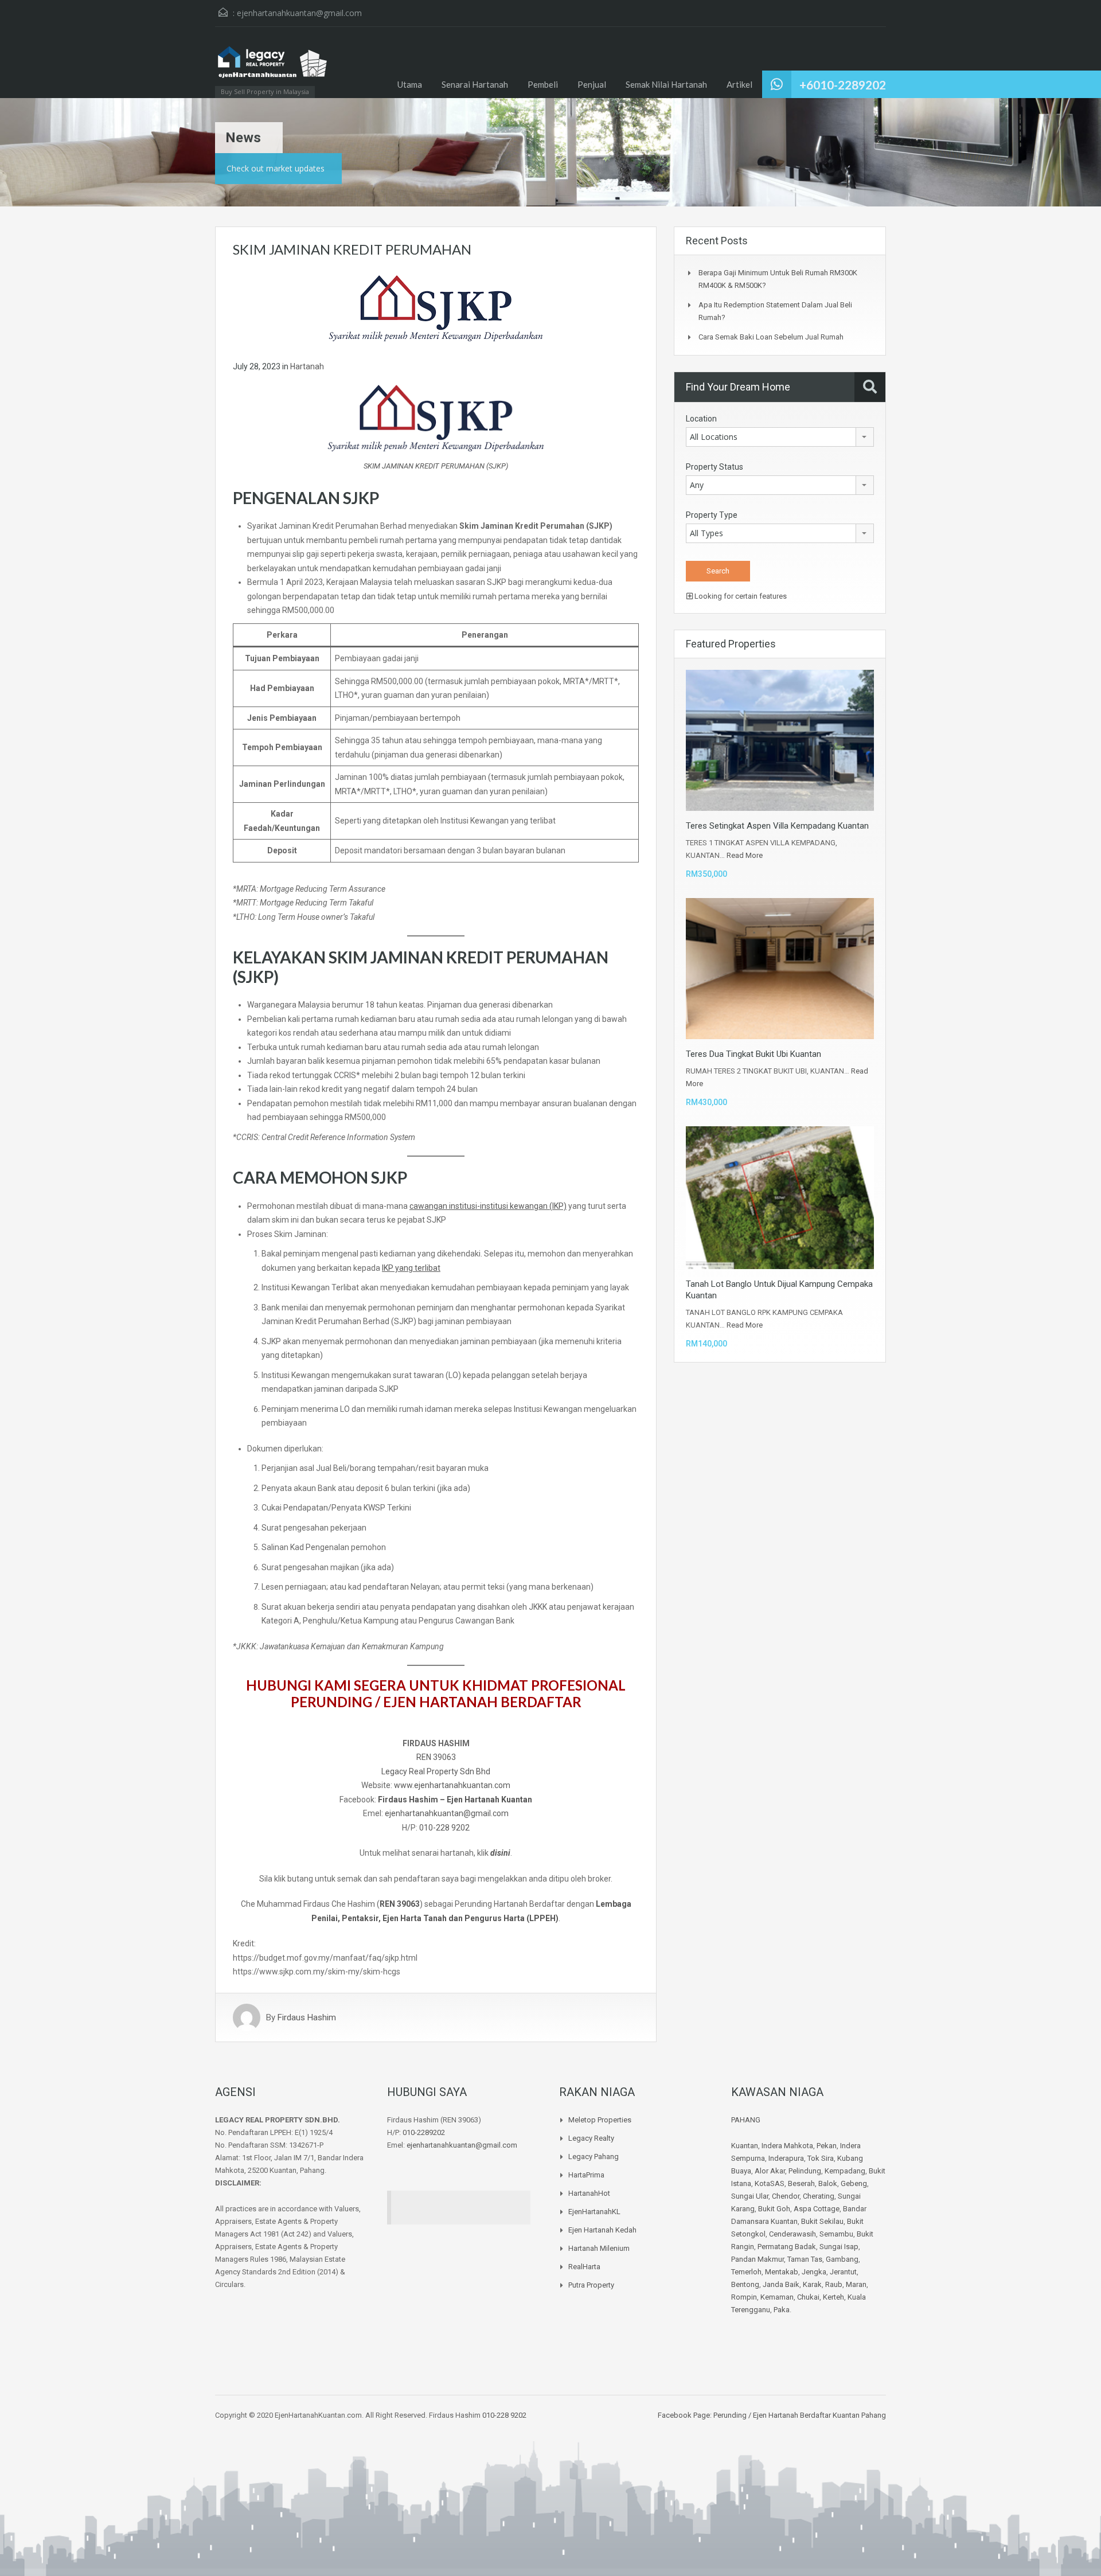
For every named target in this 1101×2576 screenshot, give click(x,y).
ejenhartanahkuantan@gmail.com (299, 13)
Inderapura (786, 2158)
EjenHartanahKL (594, 2212)
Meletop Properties (600, 2120)
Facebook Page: (685, 2415)
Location (701, 419)
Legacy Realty (591, 2138)
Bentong (745, 2284)
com (501, 1813)
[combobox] (780, 437)
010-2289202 (424, 2132)
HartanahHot (589, 2193)
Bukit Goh (774, 2209)
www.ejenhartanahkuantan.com (452, 1785)
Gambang (842, 2259)
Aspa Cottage (817, 2209)
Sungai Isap (839, 2247)
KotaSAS (770, 2183)
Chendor (786, 2196)
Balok (828, 2183)
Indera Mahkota (787, 2146)
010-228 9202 (444, 1828)
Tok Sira (821, 2158)
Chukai (808, 2297)
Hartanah (307, 366)
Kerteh (833, 2297)
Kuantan (745, 2146)
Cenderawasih (792, 2234)
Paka (782, 2310)
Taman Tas (805, 2259)
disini (500, 1853)
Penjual (592, 84)
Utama (410, 84)
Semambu (836, 2234)
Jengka (814, 2272)
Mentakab (782, 2272)
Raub (834, 2284)
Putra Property (591, 2285)
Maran (856, 2284)
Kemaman (777, 2297)
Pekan (827, 2146)
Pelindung (805, 2171)
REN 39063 (436, 1757)
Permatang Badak (787, 2247)
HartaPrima (586, 2175)
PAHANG (746, 2120)
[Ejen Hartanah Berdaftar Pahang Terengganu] (272, 68)
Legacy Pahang (594, 2157)
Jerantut (843, 2272)
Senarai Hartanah (475, 84)
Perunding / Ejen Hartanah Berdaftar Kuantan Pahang (799, 2415)
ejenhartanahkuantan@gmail (438, 1813)
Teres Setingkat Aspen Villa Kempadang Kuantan (777, 826)
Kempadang (845, 2171)
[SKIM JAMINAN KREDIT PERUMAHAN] (436, 307)
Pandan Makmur (758, 2259)
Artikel (739, 84)
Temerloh (746, 2272)
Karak (812, 2284)
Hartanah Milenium (599, 2248)
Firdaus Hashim (307, 2017)
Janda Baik (781, 2284)
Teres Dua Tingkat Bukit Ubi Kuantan (753, 1054)
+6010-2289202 (843, 85)
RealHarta (584, 2267)
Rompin (744, 2297)
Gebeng (854, 2183)
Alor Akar (770, 2171)
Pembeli (543, 84)
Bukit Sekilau (822, 2221)
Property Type (712, 515)
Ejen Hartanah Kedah (602, 2230)
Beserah (801, 2183)
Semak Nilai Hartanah (666, 84)
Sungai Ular (750, 2196)
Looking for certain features (740, 596)
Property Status (715, 467)
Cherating (819, 2196)
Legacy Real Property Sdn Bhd (436, 1771)
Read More (745, 855)
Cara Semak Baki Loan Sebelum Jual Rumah (771, 337)
